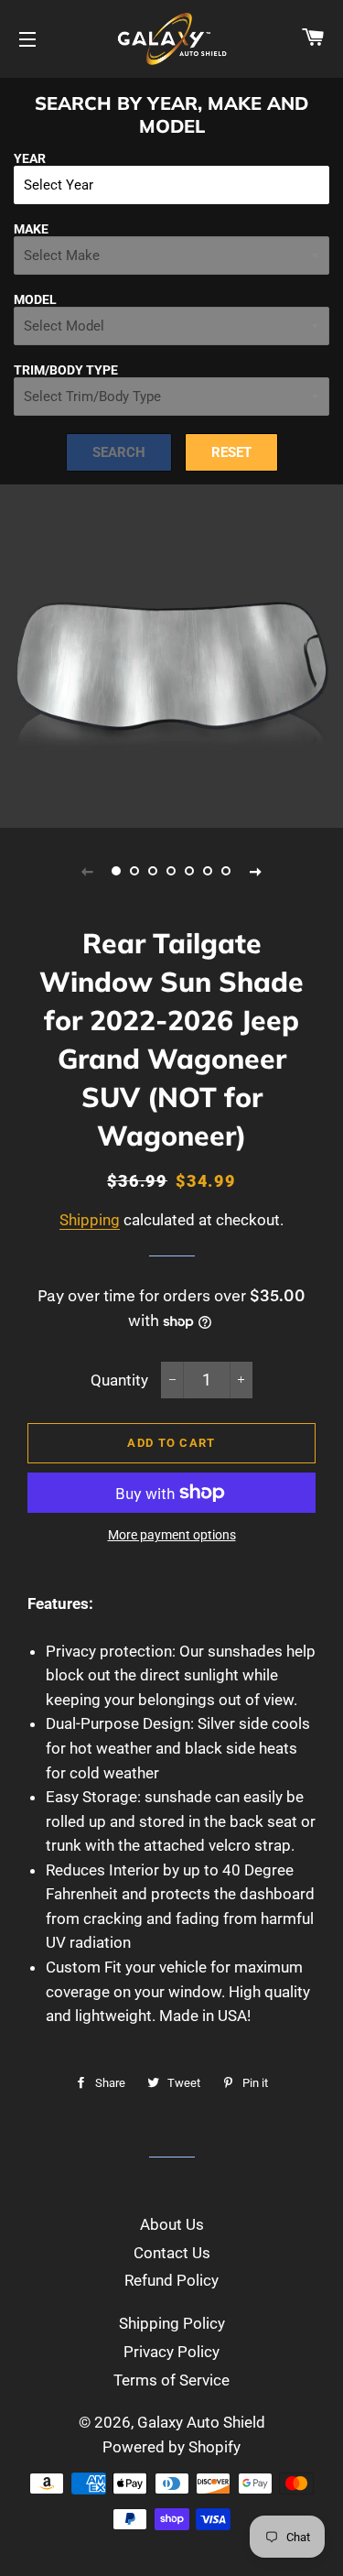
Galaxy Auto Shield (201, 2422)
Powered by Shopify (171, 2447)
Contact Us (172, 2253)
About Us (172, 2224)
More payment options (172, 1535)
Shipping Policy (172, 2323)
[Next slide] (256, 871)
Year (30, 158)
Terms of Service (171, 2380)
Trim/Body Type (66, 370)
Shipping (90, 1220)
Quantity (119, 1380)
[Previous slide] (88, 871)
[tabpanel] (171, 656)
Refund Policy (171, 2280)
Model (35, 299)
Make (31, 229)
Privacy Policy (171, 2352)
